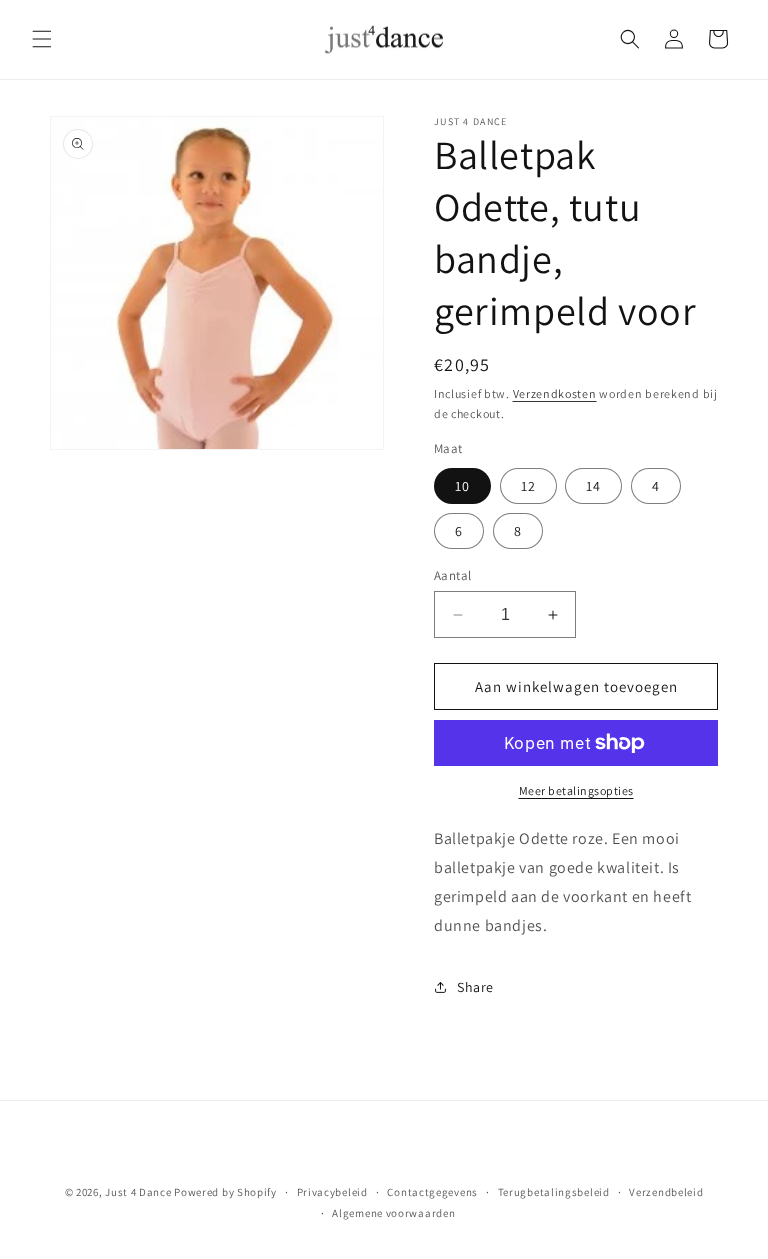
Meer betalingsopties (576, 790)
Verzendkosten (555, 393)
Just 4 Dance (138, 1192)
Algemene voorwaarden (393, 1213)
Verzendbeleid (666, 1192)
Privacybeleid (332, 1192)
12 (528, 486)
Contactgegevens (432, 1192)
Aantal (452, 575)
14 (593, 486)
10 (462, 486)
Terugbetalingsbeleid (554, 1192)
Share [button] (475, 987)
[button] (42, 39)
